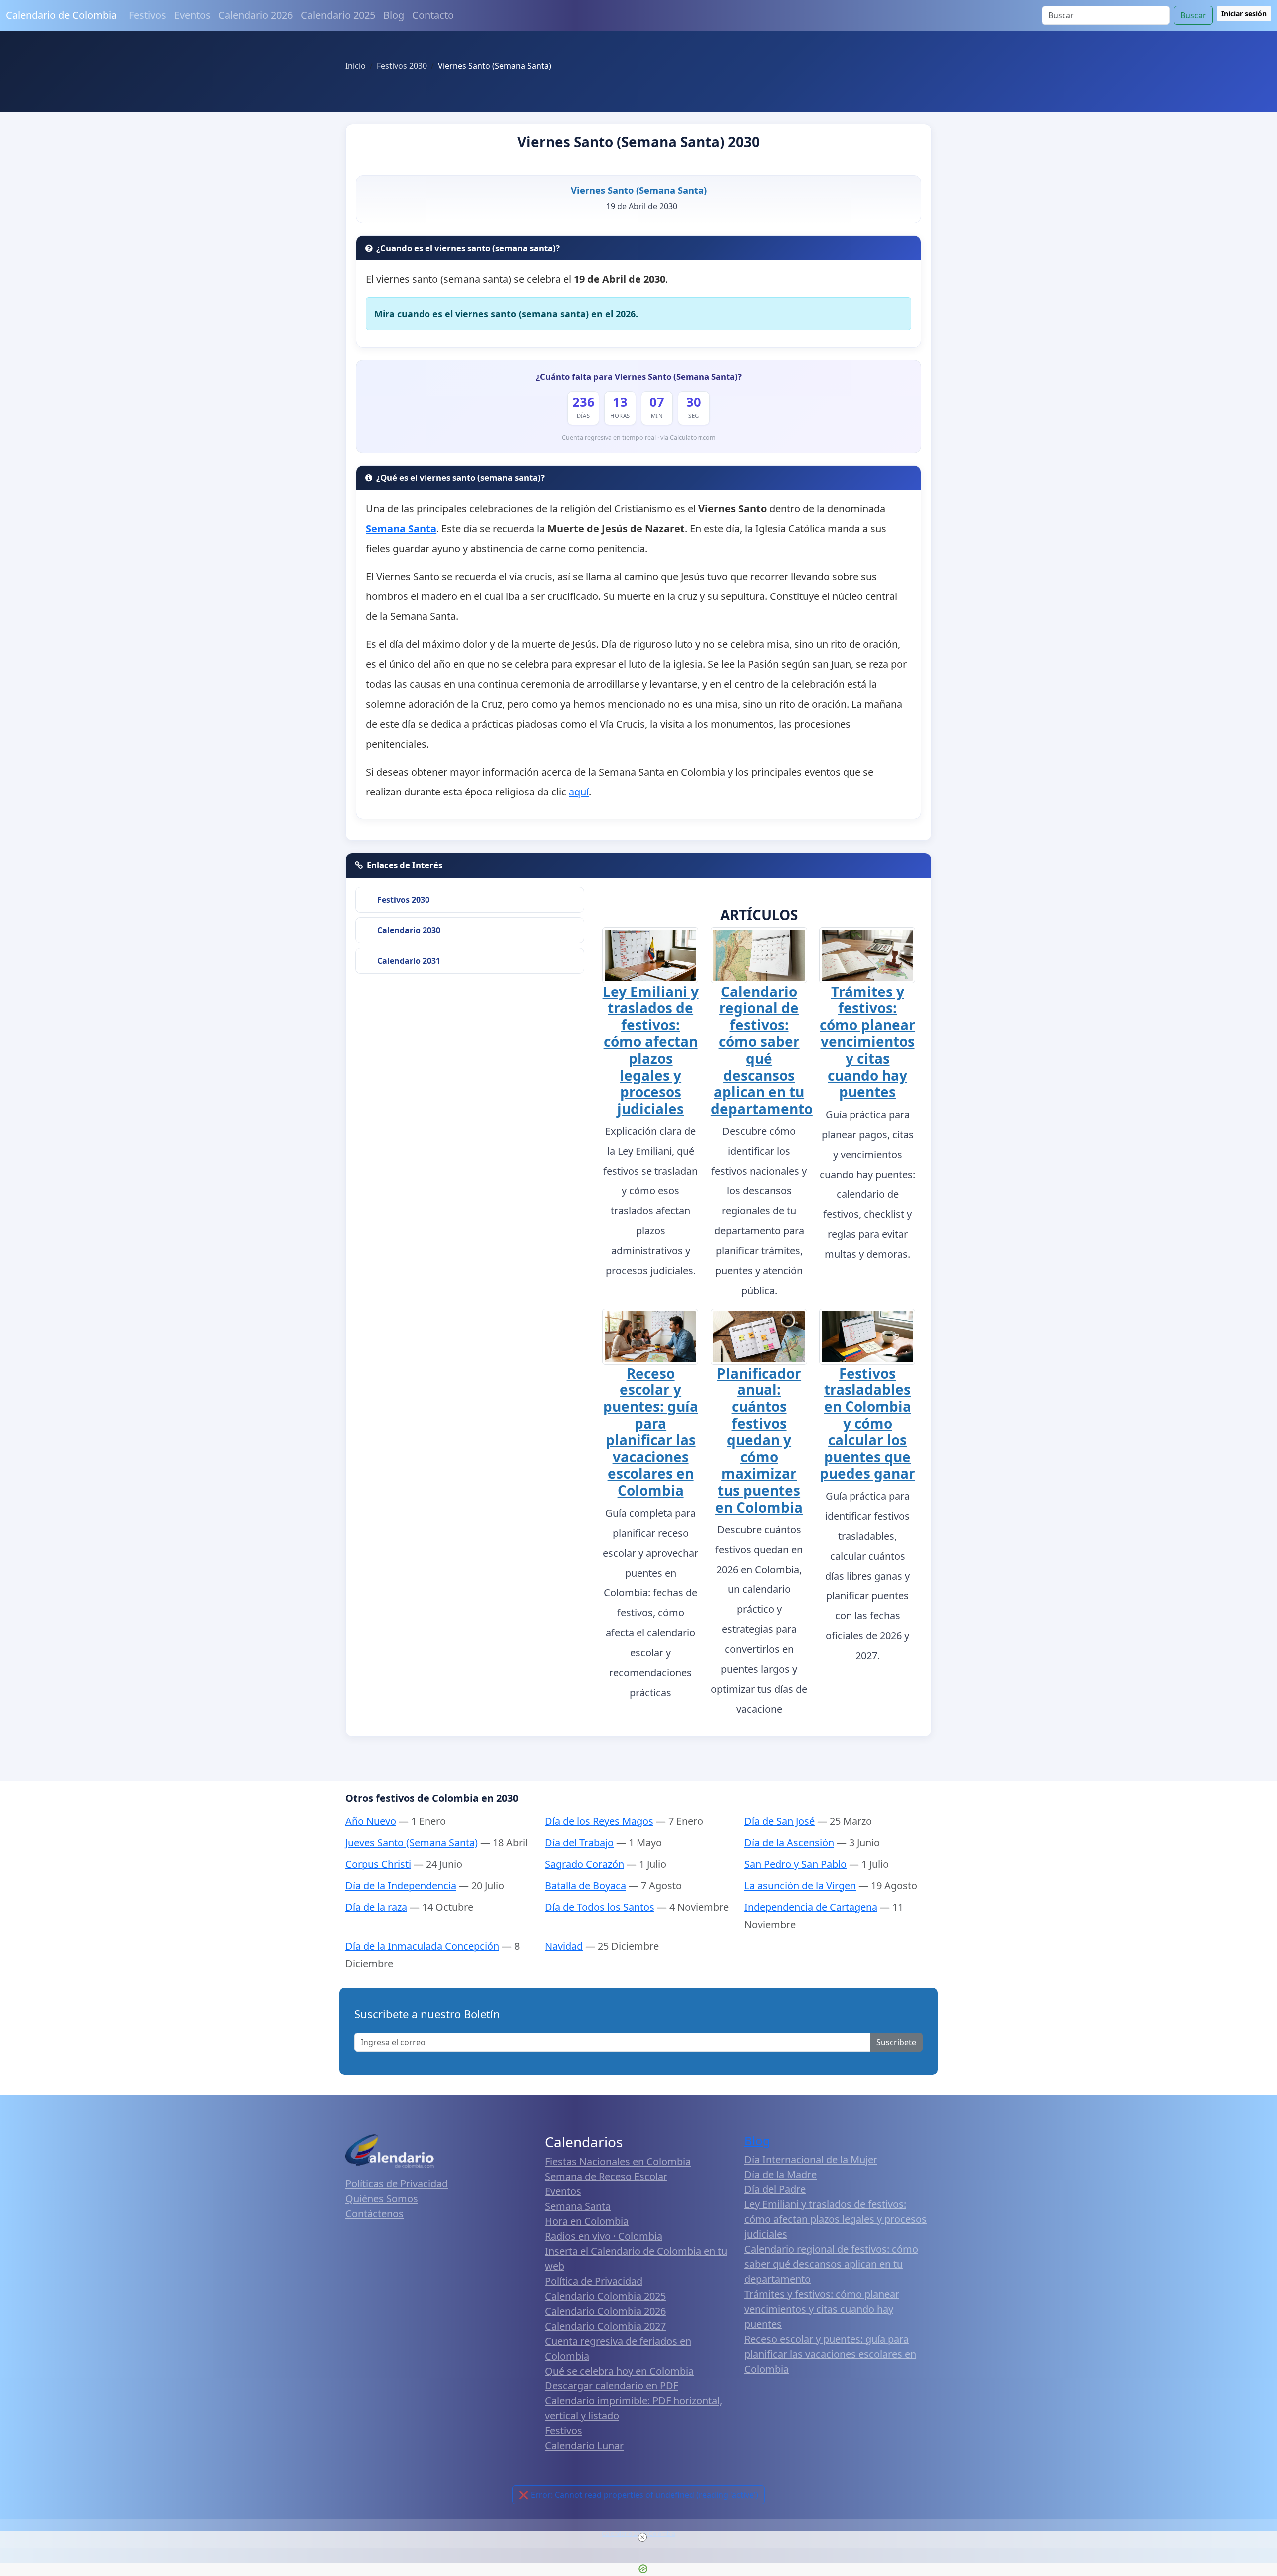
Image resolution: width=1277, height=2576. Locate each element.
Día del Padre (775, 2189)
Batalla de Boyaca (585, 1885)
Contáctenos (374, 2214)
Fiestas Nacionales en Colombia (618, 2161)
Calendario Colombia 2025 (605, 2296)
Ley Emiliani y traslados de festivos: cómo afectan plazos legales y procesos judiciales (651, 1050)
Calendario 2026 (256, 15)
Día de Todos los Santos (600, 1907)
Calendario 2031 (409, 961)
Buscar (1193, 15)
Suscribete (896, 2042)
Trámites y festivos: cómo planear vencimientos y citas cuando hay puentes (867, 1042)
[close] (642, 2537)
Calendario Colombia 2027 (605, 2326)
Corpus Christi (378, 1864)
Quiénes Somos (382, 2199)
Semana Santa (578, 2206)
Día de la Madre (780, 2174)
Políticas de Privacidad (397, 2184)
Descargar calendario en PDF (612, 2386)
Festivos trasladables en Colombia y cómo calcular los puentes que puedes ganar (867, 1423)
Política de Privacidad (594, 2281)
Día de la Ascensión (789, 1843)
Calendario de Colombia (61, 15)
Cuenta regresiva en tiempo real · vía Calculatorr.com (639, 438)
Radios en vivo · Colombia (604, 2236)
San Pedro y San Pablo (795, 1864)
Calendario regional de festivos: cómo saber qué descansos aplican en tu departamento (762, 1050)
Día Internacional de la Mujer (811, 2159)
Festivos (147, 15)
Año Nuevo (371, 1821)
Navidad (564, 1946)
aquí (579, 792)
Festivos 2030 (403, 900)
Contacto (433, 15)
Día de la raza (376, 1907)
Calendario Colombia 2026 (605, 2311)
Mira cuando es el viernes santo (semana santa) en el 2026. (506, 314)
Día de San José (779, 1821)
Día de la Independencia (401, 1885)
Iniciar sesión (1244, 14)
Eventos (192, 15)
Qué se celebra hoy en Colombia (619, 2371)
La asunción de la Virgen (800, 1885)
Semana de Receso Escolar (606, 2176)
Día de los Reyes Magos (599, 1821)
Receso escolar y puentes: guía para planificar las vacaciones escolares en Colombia (651, 1432)
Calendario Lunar (584, 2446)
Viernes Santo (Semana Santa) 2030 (638, 142)
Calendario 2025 (338, 15)
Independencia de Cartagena (811, 1907)
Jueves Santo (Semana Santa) (412, 1843)
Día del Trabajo (579, 1843)
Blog (394, 15)
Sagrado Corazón (584, 1864)
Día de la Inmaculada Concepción (422, 1946)
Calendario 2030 (409, 930)
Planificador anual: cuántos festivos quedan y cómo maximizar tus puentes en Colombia (759, 1440)
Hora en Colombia (587, 2221)
